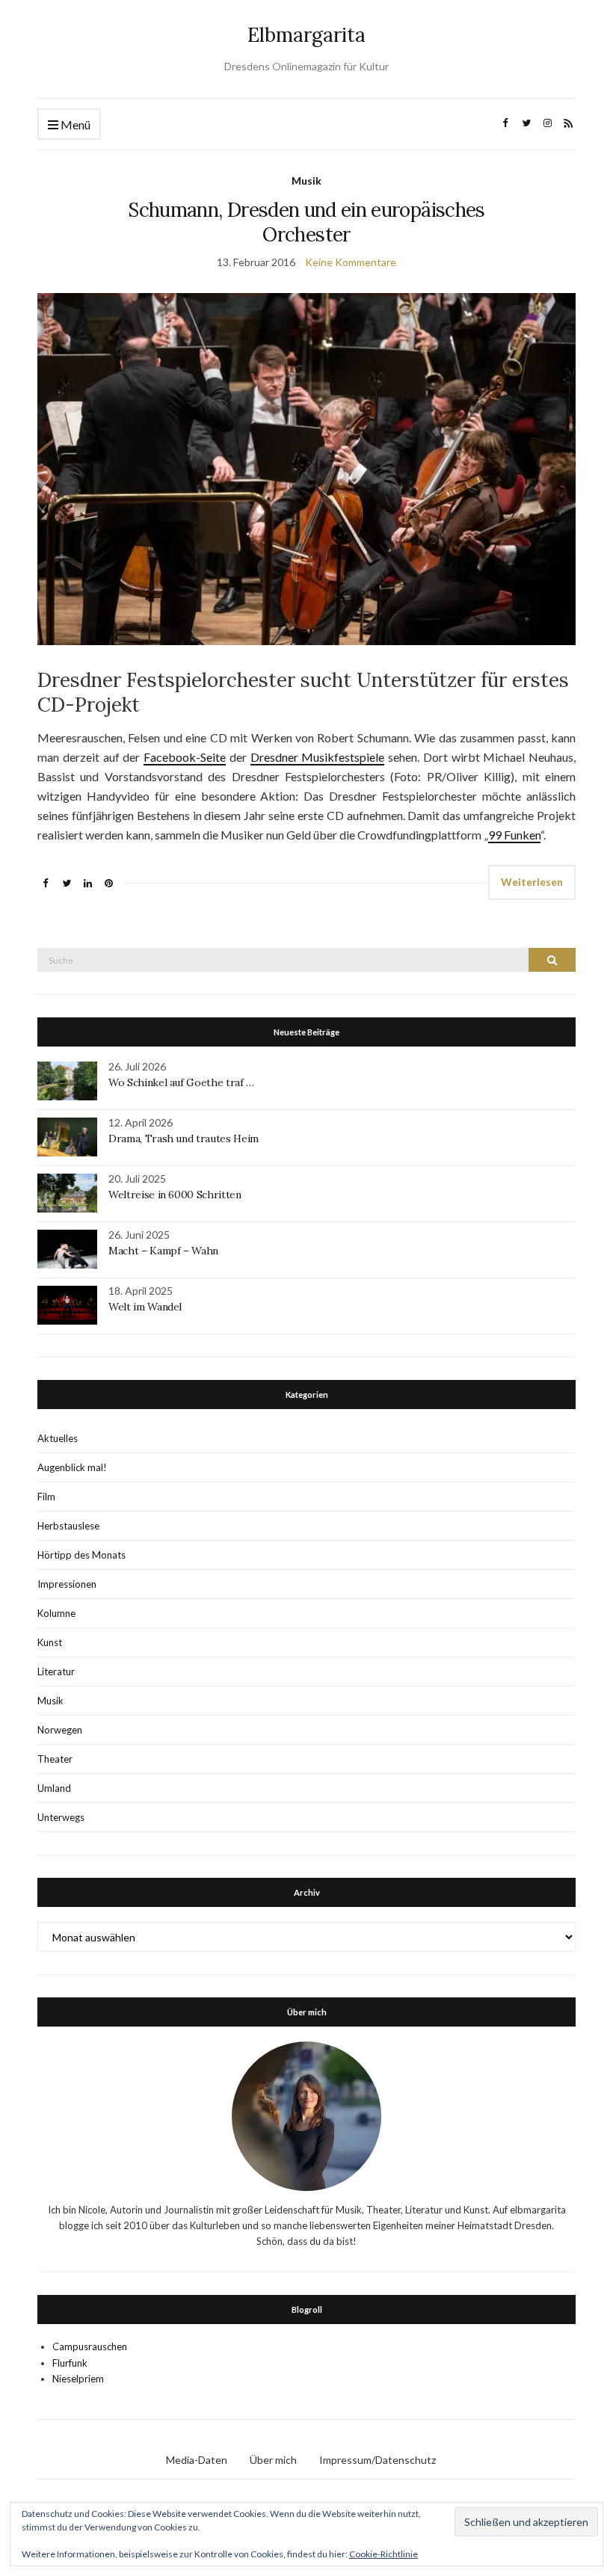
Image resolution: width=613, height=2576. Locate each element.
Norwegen (60, 1730)
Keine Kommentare (351, 262)
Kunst (50, 1642)
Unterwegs (61, 1817)
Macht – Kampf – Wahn (163, 1251)
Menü (74, 124)
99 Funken (514, 835)
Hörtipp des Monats (81, 1555)
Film (46, 1497)
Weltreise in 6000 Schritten (175, 1195)
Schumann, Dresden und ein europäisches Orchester (306, 222)
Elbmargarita (306, 35)
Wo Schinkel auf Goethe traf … (181, 1082)
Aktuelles (58, 1438)
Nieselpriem (78, 2379)
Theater (55, 1759)
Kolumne (56, 1613)
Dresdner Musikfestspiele (318, 757)
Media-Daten (197, 2460)
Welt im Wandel (147, 1307)
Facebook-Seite (185, 757)
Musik (306, 181)
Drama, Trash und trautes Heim (184, 1138)
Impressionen (67, 1584)
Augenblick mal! (72, 1467)
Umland (54, 1788)
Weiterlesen (532, 882)
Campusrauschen (90, 2347)
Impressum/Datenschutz (378, 2460)
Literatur (56, 1671)
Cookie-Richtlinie (383, 2554)
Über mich (273, 2460)
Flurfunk (70, 2363)
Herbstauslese (68, 1526)
